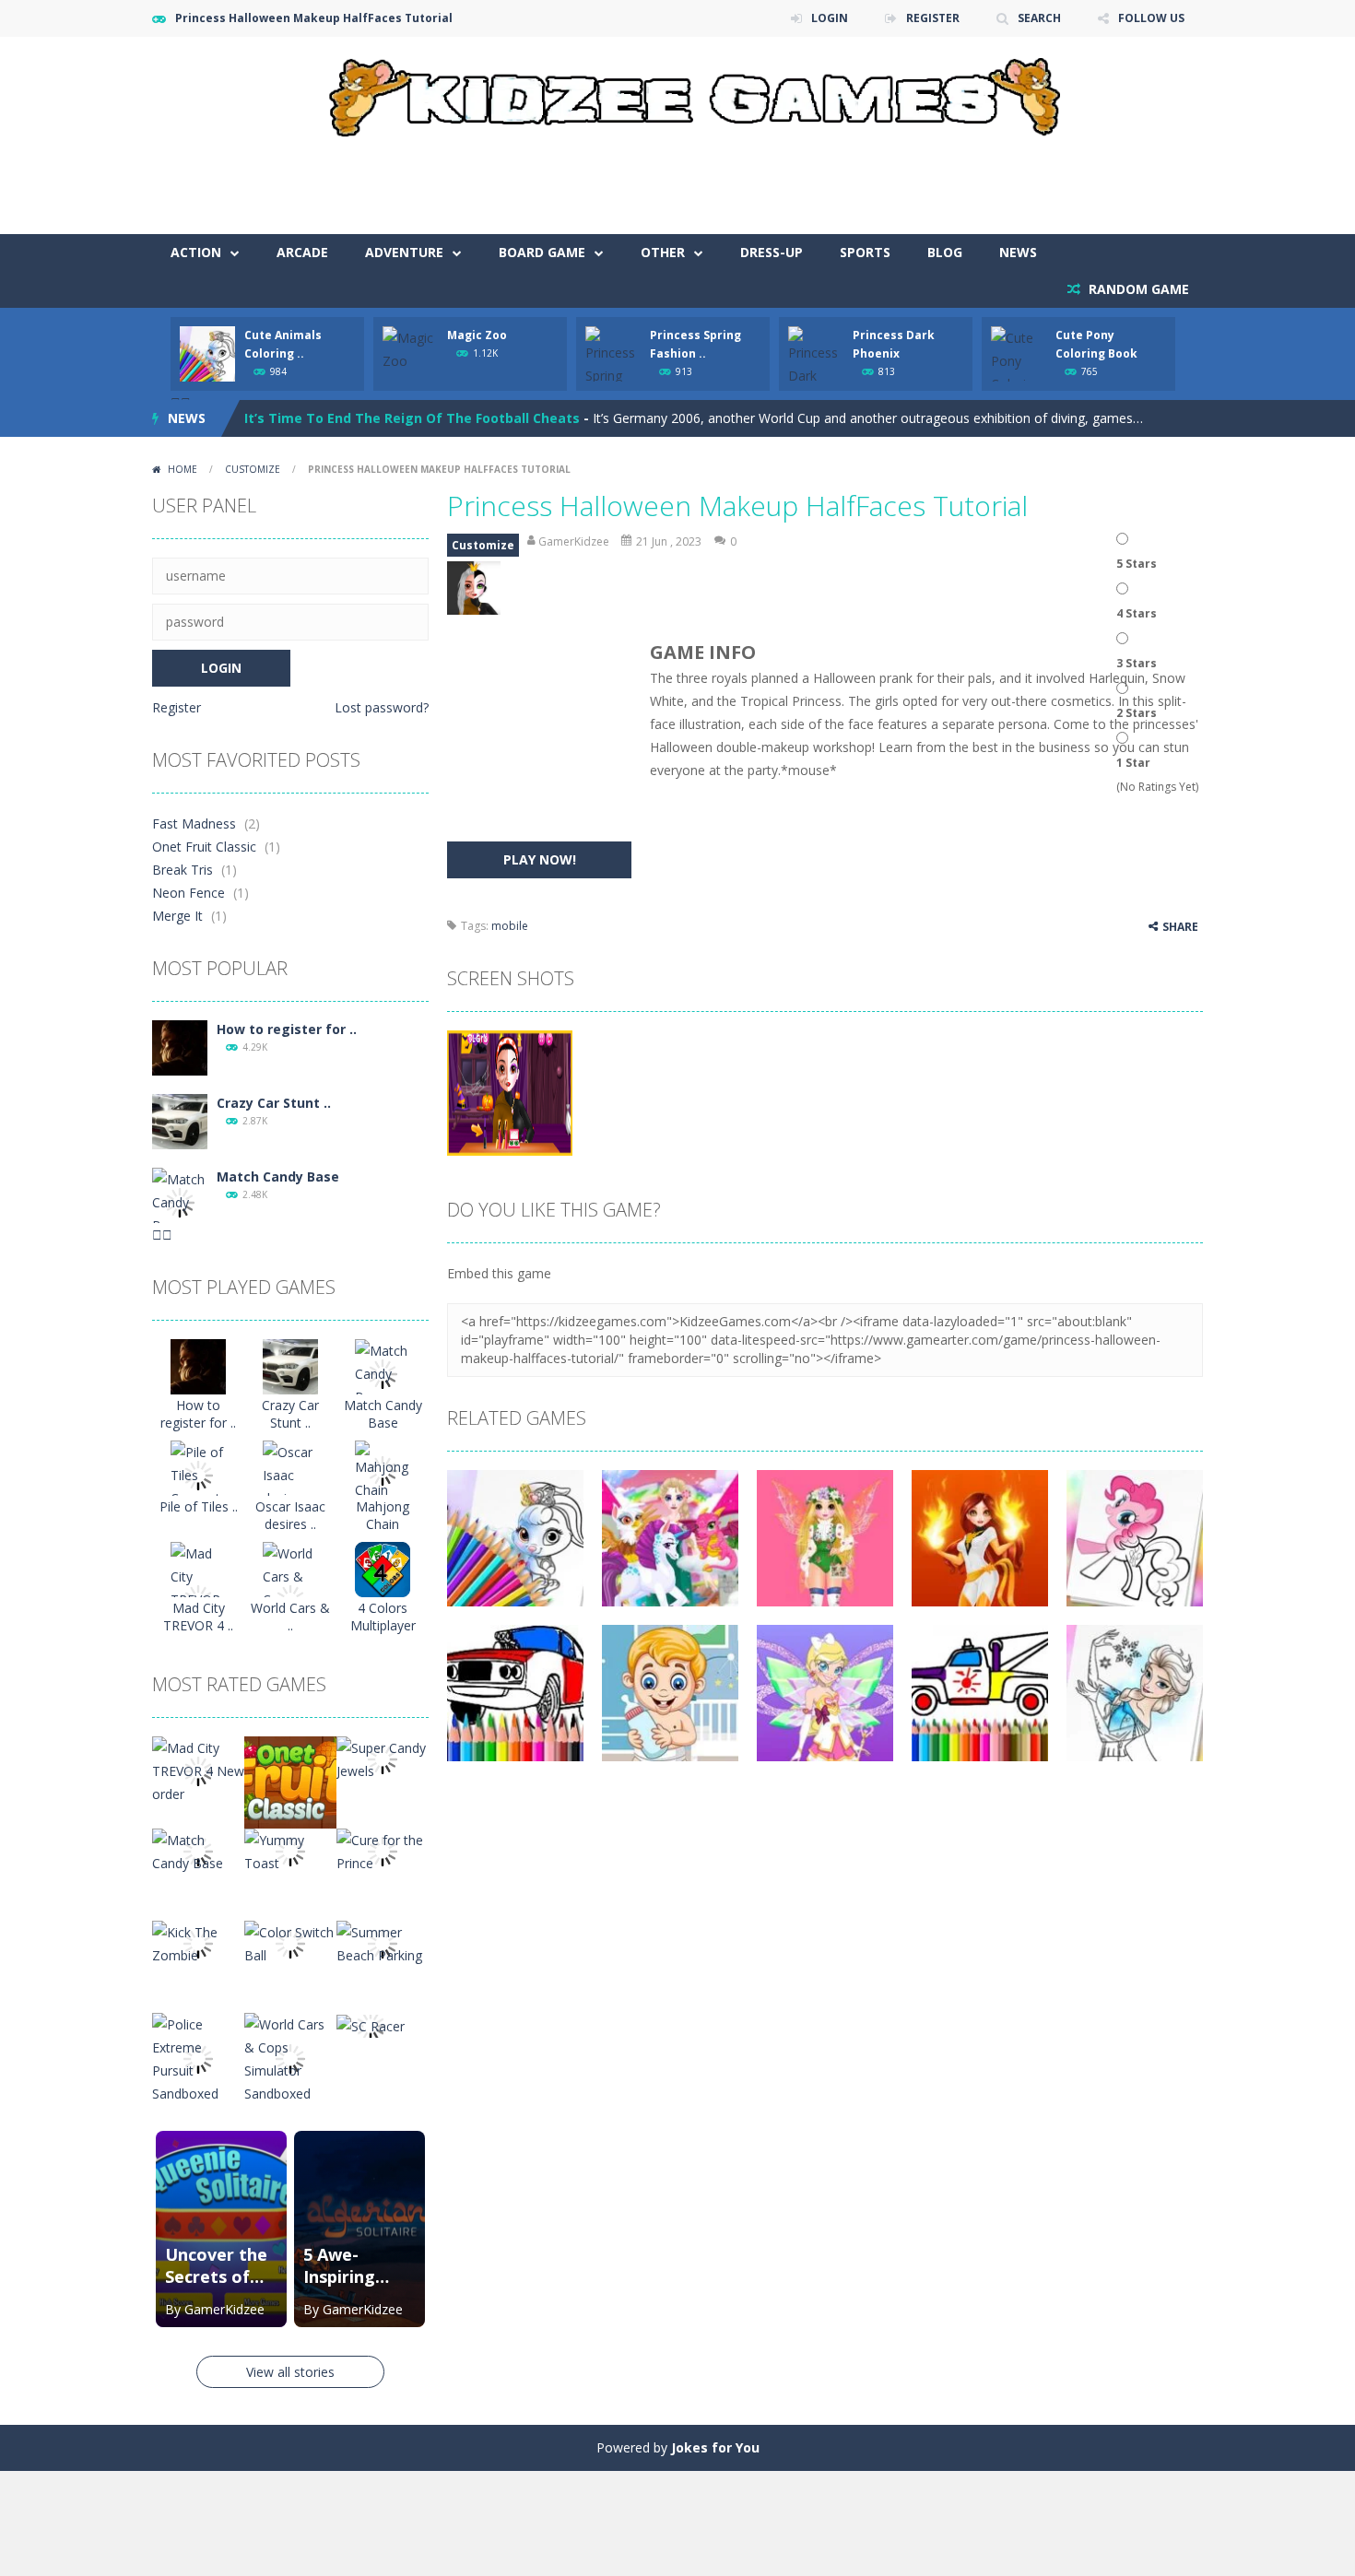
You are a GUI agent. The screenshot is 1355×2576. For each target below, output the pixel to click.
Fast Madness (194, 823)
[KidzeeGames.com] (677, 93)
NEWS (1018, 252)
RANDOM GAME (1137, 289)
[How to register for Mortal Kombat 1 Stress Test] (180, 1047)
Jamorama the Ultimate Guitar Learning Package (408, 422)
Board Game (542, 252)
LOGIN (830, 18)
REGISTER (933, 18)
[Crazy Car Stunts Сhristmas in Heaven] (180, 1120)
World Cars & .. (290, 1617)
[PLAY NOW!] (207, 353)
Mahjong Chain (383, 1515)
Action (196, 252)
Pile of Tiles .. (199, 1506)
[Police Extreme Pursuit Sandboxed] (198, 2058)
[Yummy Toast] (290, 1850)
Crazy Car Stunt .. (274, 1103)
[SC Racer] (371, 2024)
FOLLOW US (1151, 18)
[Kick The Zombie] (198, 1942)
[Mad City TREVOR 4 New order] (198, 1770)
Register (177, 707)
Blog (945, 252)
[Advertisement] (867, 179)
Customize (253, 469)
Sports (865, 252)
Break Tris (183, 870)
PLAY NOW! (540, 859)
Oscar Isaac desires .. (290, 1515)
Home (183, 469)
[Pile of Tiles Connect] (198, 1474)
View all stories (290, 2372)
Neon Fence (189, 893)
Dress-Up (772, 252)
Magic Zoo (477, 335)
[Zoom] (510, 1092)
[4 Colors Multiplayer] (383, 1568)
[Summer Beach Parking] (383, 1942)
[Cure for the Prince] (383, 1850)
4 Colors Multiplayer (383, 1617)
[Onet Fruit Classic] (290, 1781)
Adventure (404, 252)
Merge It (177, 916)
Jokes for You (715, 2447)
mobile (510, 926)
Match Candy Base (278, 1176)
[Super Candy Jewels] (383, 1758)
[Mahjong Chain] (383, 1470)
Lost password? (382, 707)
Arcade (302, 252)
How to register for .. (287, 1029)
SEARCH (1039, 18)
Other (663, 252)
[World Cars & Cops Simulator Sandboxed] (290, 2058)
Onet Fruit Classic (204, 847)
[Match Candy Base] (180, 1201)
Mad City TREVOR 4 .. (198, 1617)
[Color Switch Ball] (290, 1942)
